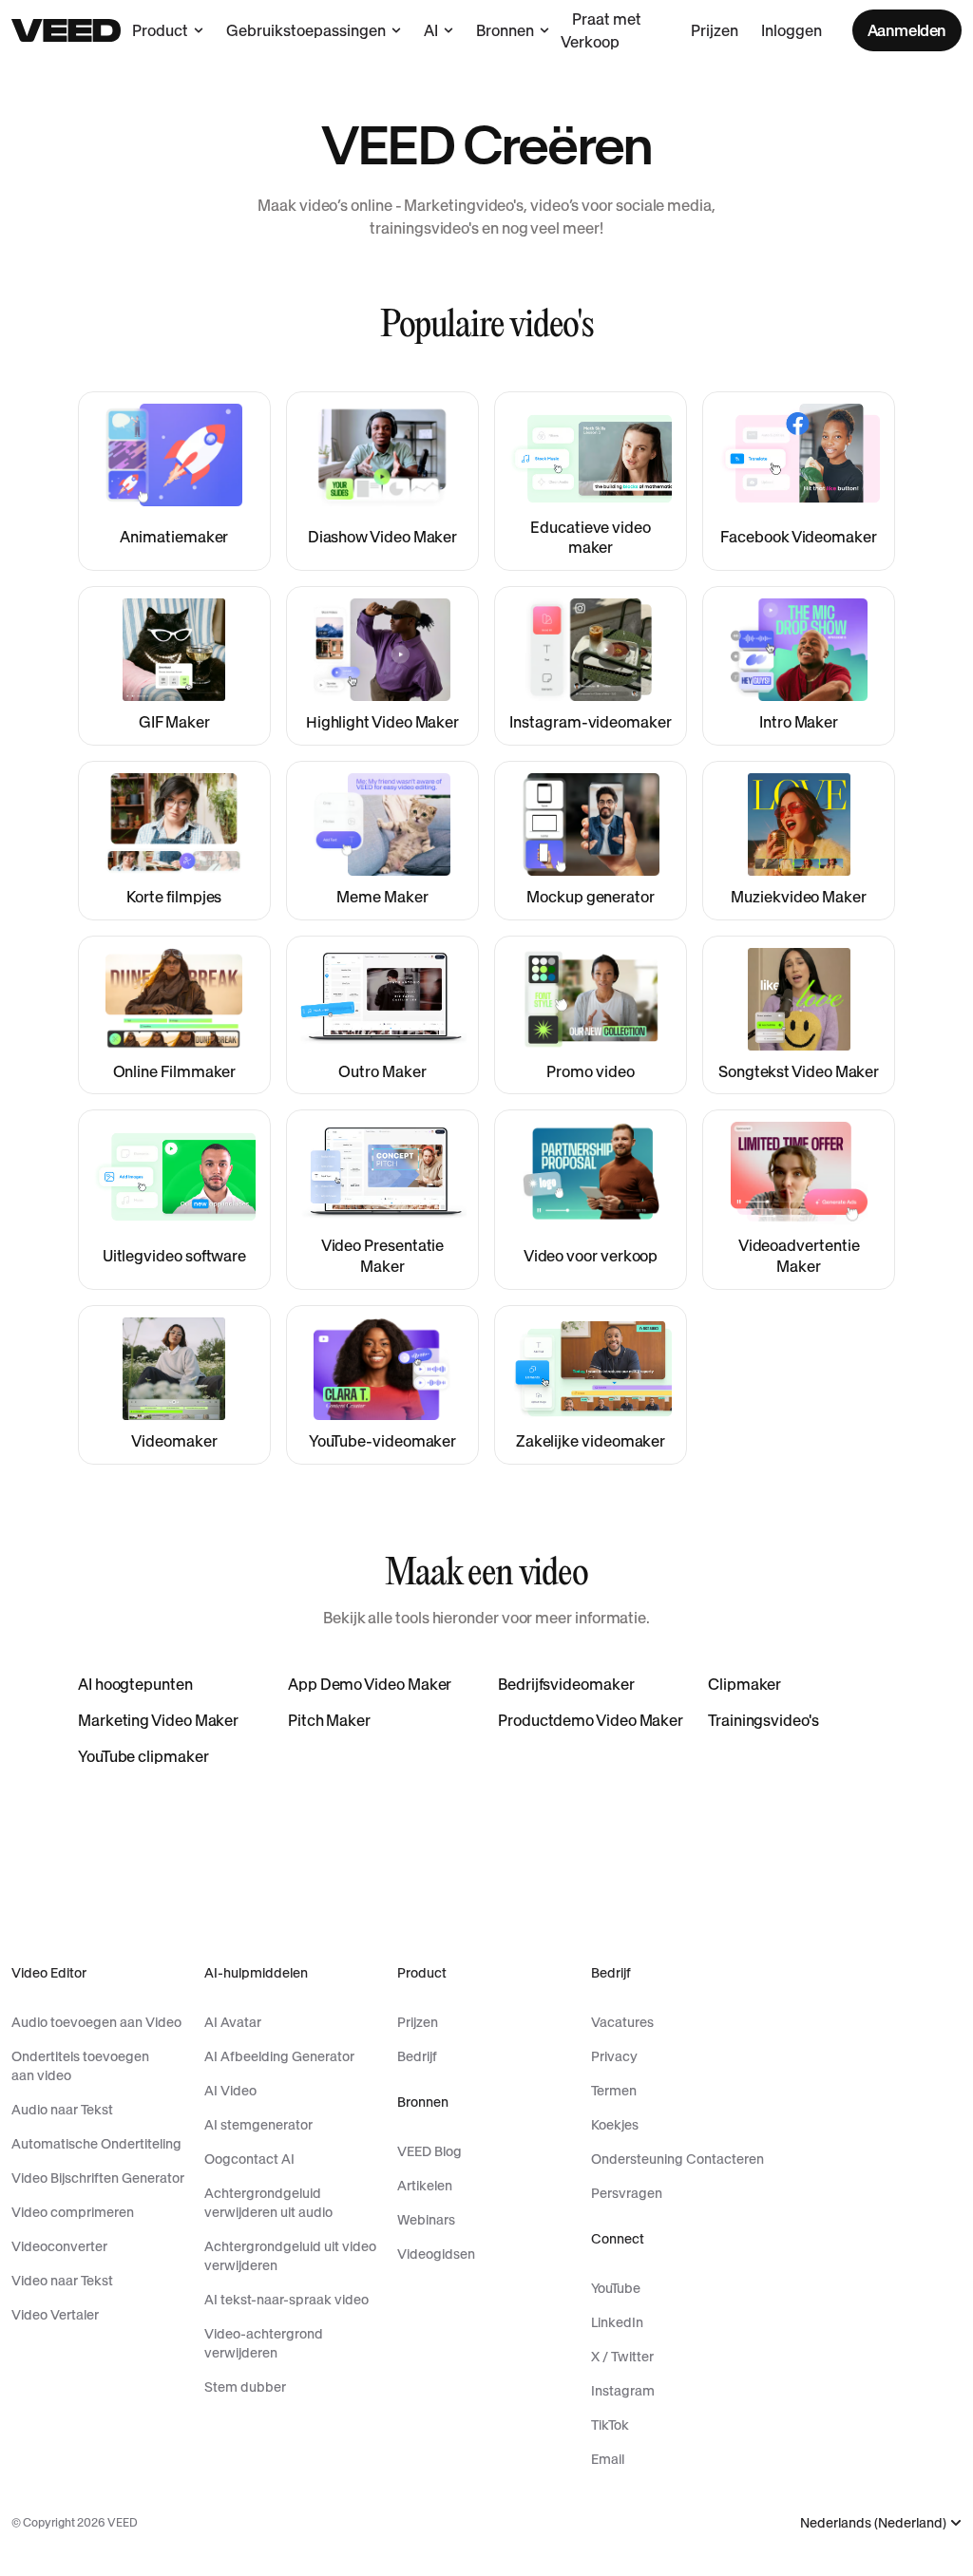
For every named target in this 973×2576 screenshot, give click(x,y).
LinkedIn (617, 2322)
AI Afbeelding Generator (279, 2056)
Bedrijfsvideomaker (566, 1684)
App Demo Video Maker (370, 1684)
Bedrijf (417, 2056)
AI (431, 30)
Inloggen (792, 30)
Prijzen (715, 30)
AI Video (230, 2091)
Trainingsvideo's (763, 1720)
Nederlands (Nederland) (873, 2523)
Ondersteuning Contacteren (677, 2159)
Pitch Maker (329, 1720)
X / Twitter (622, 2357)
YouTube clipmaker (143, 1756)
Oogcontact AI (249, 2159)
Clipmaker (744, 1684)
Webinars (426, 2220)
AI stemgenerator (258, 2125)
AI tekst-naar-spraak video (286, 2300)
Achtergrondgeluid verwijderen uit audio (268, 2203)
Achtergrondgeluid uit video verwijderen (290, 2256)
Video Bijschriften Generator (98, 2178)
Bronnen (505, 30)
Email (608, 2459)
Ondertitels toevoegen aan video (80, 2066)
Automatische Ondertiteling (96, 2144)
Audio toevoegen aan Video (96, 2022)
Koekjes (615, 2125)
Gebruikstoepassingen (306, 30)
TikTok (610, 2425)
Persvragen (627, 2193)
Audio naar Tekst (62, 2110)
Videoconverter (59, 2246)
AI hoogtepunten (135, 1684)
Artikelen (425, 2186)
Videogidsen (436, 2254)
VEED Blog (429, 2151)
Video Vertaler (55, 2315)
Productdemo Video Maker (591, 1720)
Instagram (623, 2391)
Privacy (614, 2056)
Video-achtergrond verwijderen (264, 2343)
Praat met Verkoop (601, 30)
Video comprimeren (73, 2212)
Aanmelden (907, 30)
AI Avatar (233, 2022)
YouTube (616, 2288)
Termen (614, 2091)
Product (160, 30)
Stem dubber (245, 2387)
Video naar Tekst (62, 2281)
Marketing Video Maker (158, 1720)
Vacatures (622, 2022)
